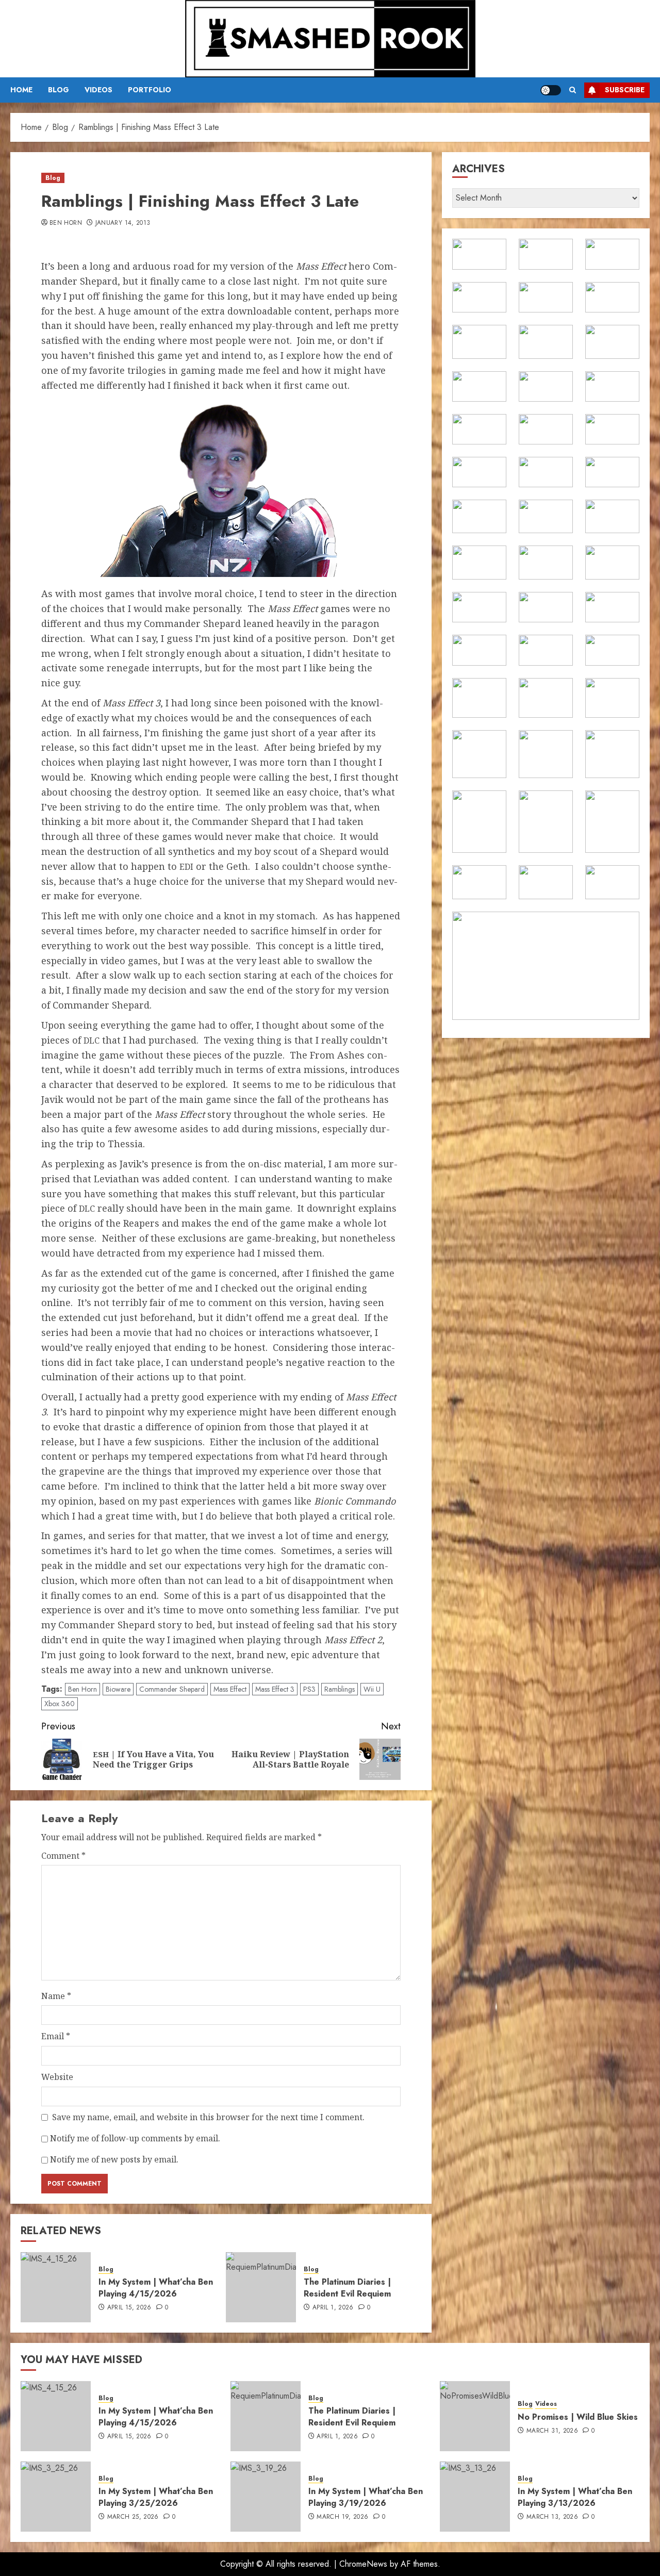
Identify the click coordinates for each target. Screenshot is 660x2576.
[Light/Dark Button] (551, 90)
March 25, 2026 (133, 2517)
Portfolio (150, 90)
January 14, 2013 (123, 223)
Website (57, 2077)
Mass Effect (230, 1689)
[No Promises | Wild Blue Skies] (475, 2416)
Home (21, 90)
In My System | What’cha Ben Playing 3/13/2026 (575, 2497)
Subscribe (625, 90)
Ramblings (340, 1689)
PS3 (309, 1689)
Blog (59, 90)
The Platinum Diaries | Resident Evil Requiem (347, 2288)
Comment (63, 1856)
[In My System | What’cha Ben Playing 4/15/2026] (56, 2287)
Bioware (118, 1689)
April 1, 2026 (333, 2308)
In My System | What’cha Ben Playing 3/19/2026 (366, 2497)
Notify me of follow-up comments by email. (135, 2138)
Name (56, 1996)
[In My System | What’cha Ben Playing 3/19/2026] (266, 2497)
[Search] (573, 90)
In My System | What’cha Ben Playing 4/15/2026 (156, 2288)
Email (56, 2036)
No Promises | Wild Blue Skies (578, 2417)
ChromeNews (363, 2564)
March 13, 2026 (552, 2517)
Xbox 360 (60, 1704)
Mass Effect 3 (275, 1689)
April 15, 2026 (129, 2308)
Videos (98, 90)
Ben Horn (66, 223)
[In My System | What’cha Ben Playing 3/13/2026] (475, 2497)
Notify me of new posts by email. (114, 2159)
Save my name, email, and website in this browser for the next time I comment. (208, 2117)
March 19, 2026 (342, 2517)
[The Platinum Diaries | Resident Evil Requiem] (261, 2287)
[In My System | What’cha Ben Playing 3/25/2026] (56, 2497)
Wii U (372, 1689)
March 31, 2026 (552, 2431)
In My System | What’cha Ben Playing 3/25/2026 (156, 2497)
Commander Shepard (172, 1689)
